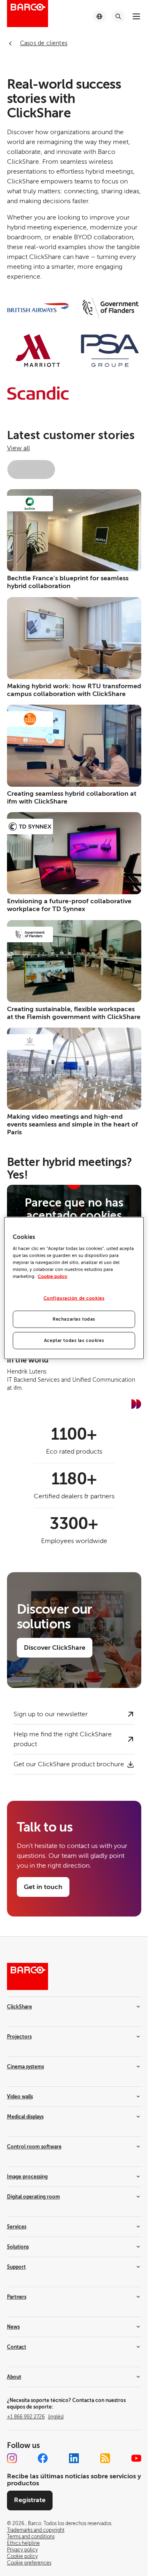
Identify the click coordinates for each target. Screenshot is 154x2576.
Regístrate (30, 2500)
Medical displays (25, 2117)
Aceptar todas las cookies (74, 1341)
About (14, 2377)
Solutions (18, 2247)
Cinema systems (25, 2067)
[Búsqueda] (118, 16)
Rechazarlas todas (74, 1319)
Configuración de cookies (74, 1298)
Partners (17, 2297)
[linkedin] (74, 2458)
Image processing (27, 2177)
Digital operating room (33, 2197)
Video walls (20, 2097)
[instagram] (12, 2458)
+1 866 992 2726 (35, 2417)
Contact (17, 2347)
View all (18, 448)
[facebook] (43, 2458)
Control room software (34, 2147)
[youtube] (136, 2458)
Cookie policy (53, 1277)
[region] (74, 1288)
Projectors (19, 2037)
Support (16, 2267)
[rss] (105, 2458)
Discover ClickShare (55, 1648)
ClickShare (20, 2007)
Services (17, 2227)
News (13, 2327)
